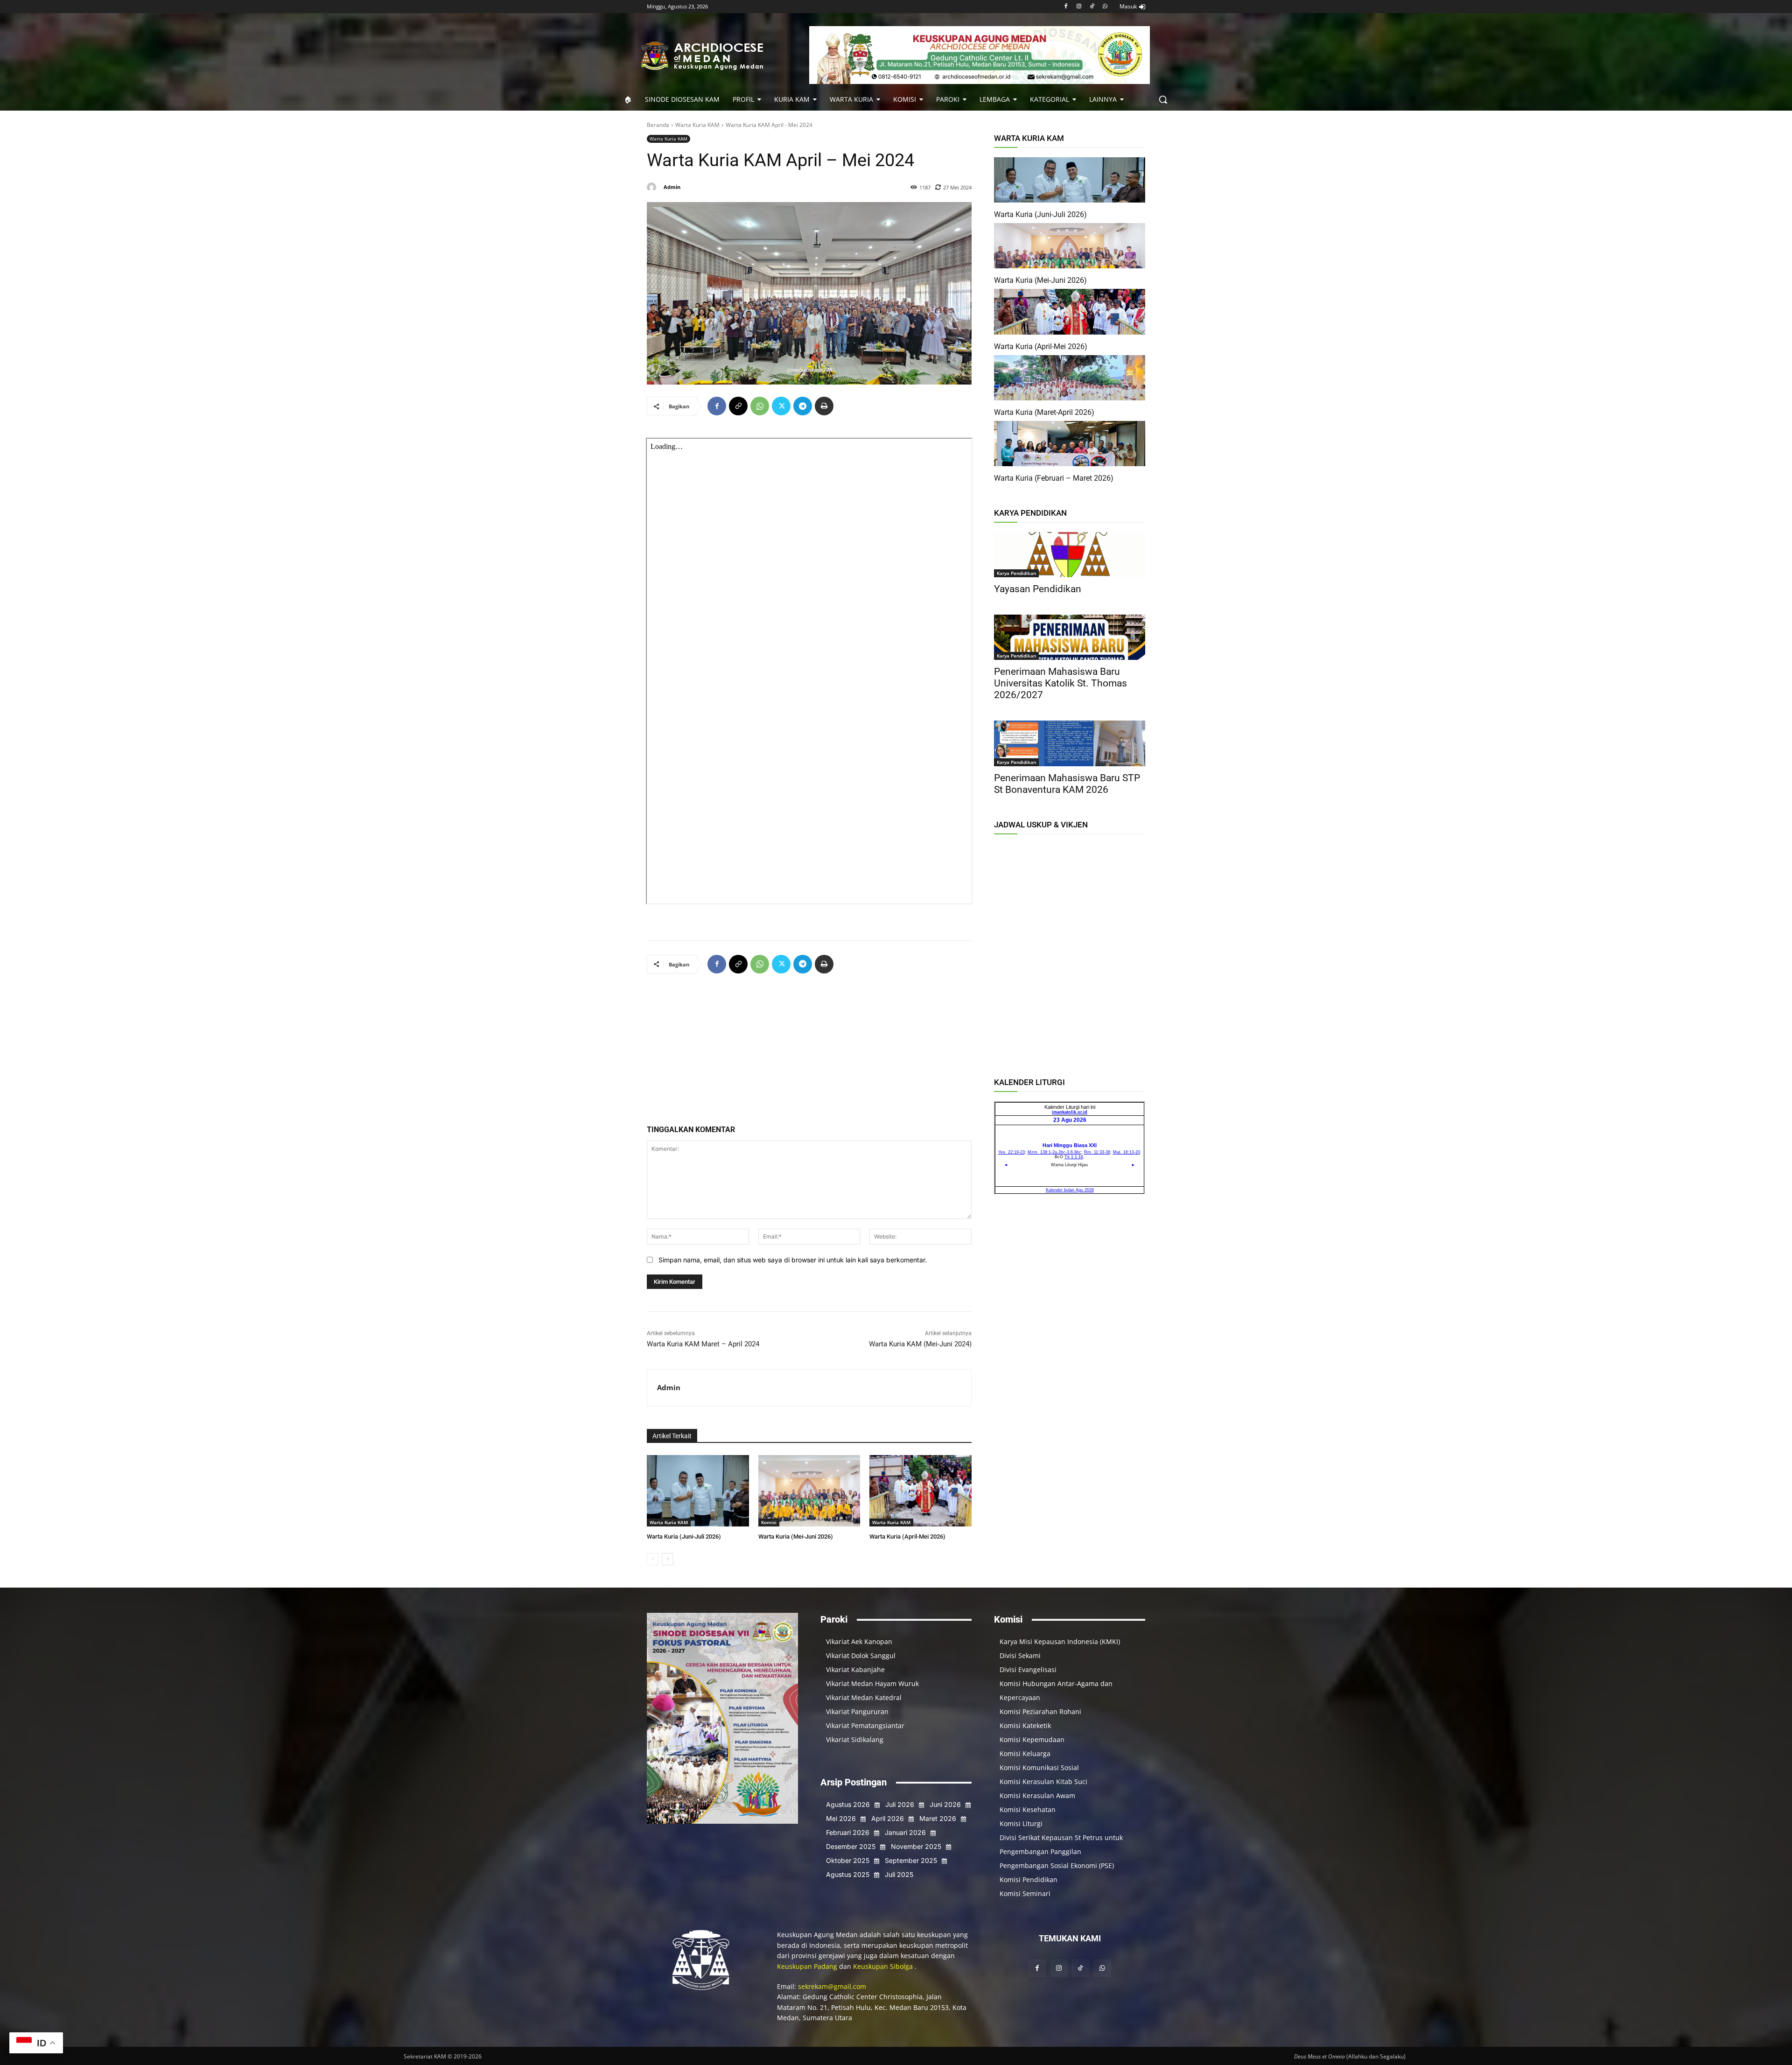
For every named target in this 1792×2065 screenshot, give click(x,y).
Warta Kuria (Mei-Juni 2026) (796, 1536)
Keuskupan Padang (808, 1966)
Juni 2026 (945, 1804)
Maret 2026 (938, 1818)
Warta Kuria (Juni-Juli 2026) (684, 1536)
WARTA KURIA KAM (1029, 138)
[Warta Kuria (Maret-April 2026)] (1070, 378)
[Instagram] (1079, 7)
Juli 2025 (899, 1874)
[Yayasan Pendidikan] (1070, 555)
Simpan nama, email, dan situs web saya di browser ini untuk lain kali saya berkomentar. (793, 1260)
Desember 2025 (851, 1846)
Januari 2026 (905, 1832)
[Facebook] (1066, 7)
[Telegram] (803, 406)
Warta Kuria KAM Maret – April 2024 (703, 1344)
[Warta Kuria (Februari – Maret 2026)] (1070, 444)
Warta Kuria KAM (697, 125)
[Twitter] (781, 406)
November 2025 (916, 1846)
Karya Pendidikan (1016, 573)
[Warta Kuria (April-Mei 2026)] (920, 1491)
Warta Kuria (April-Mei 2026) (907, 1536)
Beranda (658, 125)
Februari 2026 (848, 1832)
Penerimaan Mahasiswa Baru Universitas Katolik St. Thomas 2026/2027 (1060, 683)
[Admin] (653, 187)
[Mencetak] (824, 406)
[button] (1163, 99)
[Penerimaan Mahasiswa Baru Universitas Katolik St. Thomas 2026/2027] (1070, 637)
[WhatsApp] (1105, 7)
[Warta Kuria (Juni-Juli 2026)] (698, 1491)
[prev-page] (653, 1559)
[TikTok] (1092, 7)
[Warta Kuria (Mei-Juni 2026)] (809, 1491)
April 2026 (888, 1818)
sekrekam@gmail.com (832, 1986)
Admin (672, 187)
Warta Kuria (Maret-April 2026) (1044, 412)
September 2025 (911, 1860)
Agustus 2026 (848, 1804)
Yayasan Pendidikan (1038, 589)
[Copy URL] (738, 406)
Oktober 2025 (848, 1860)
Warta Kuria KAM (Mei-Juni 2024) (920, 1344)
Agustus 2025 (848, 1874)
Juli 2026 (900, 1804)
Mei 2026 (841, 1818)
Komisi (769, 1522)
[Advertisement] (809, 1053)
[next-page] (668, 1559)
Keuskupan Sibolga (884, 1966)
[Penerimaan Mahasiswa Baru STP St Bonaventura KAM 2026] (1070, 743)
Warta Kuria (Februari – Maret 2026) (1054, 478)
